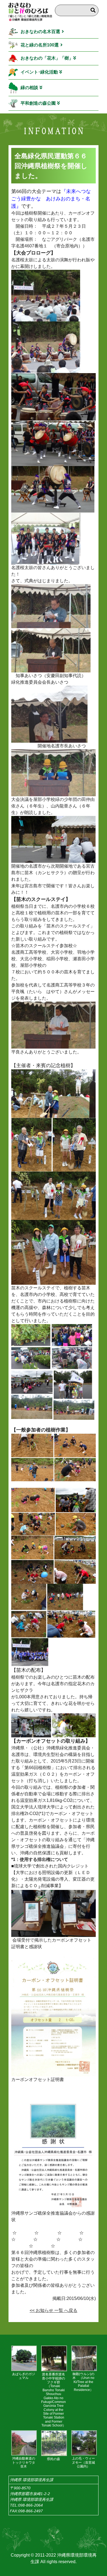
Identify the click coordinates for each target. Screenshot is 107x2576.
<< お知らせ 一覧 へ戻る (54, 2310)
